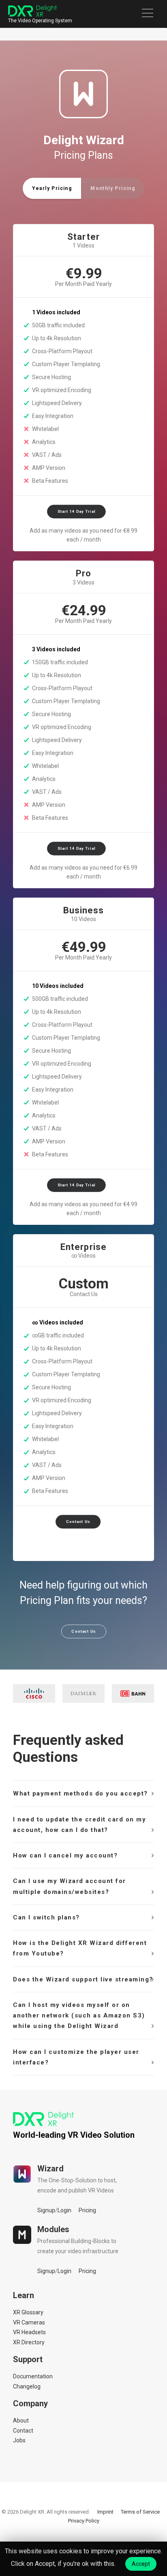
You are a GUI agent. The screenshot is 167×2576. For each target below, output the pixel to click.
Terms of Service (140, 2512)
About (21, 2420)
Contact (23, 2431)
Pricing (87, 2210)
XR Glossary (28, 2312)
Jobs (19, 2440)
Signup (46, 2210)
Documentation (33, 2376)
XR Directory (29, 2342)
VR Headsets (29, 2332)
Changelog (27, 2386)
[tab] (83, 1793)
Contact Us (78, 1522)
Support (28, 2359)
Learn (24, 2295)
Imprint (105, 2512)
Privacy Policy (84, 2521)
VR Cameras (29, 2322)
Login (64, 2210)
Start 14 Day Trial (76, 512)
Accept (141, 2564)
